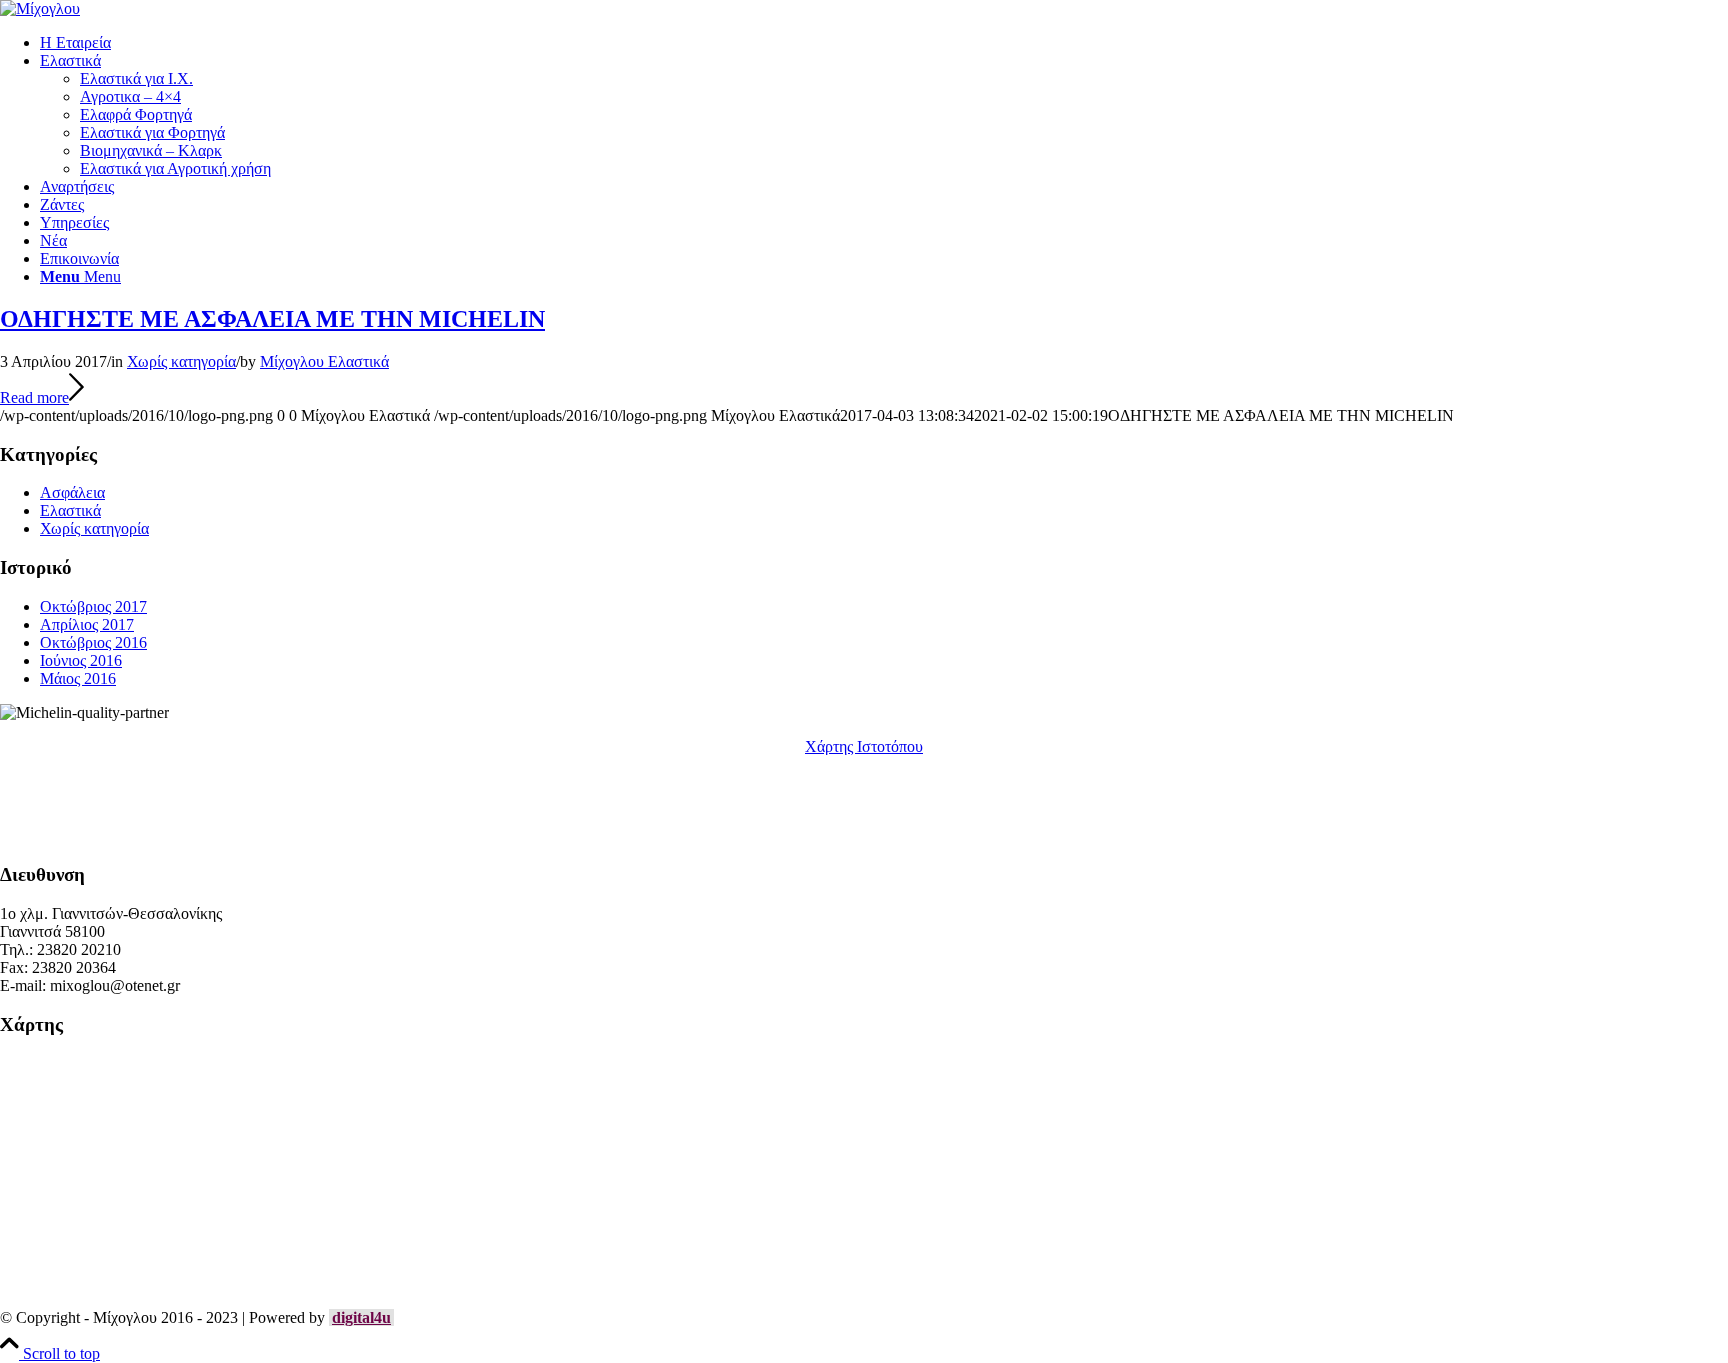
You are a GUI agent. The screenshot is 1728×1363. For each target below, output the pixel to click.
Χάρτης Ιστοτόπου (864, 746)
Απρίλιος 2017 (87, 624)
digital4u (361, 1317)
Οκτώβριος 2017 (93, 606)
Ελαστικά (70, 510)
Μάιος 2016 (78, 678)
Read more (34, 397)
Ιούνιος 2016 (81, 660)
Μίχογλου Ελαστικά (324, 361)
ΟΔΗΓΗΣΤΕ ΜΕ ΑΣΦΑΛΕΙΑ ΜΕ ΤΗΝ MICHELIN (272, 319)
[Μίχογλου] (40, 8)
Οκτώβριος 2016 (93, 642)
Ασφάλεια (72, 492)
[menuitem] (884, 43)
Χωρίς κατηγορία (181, 361)
